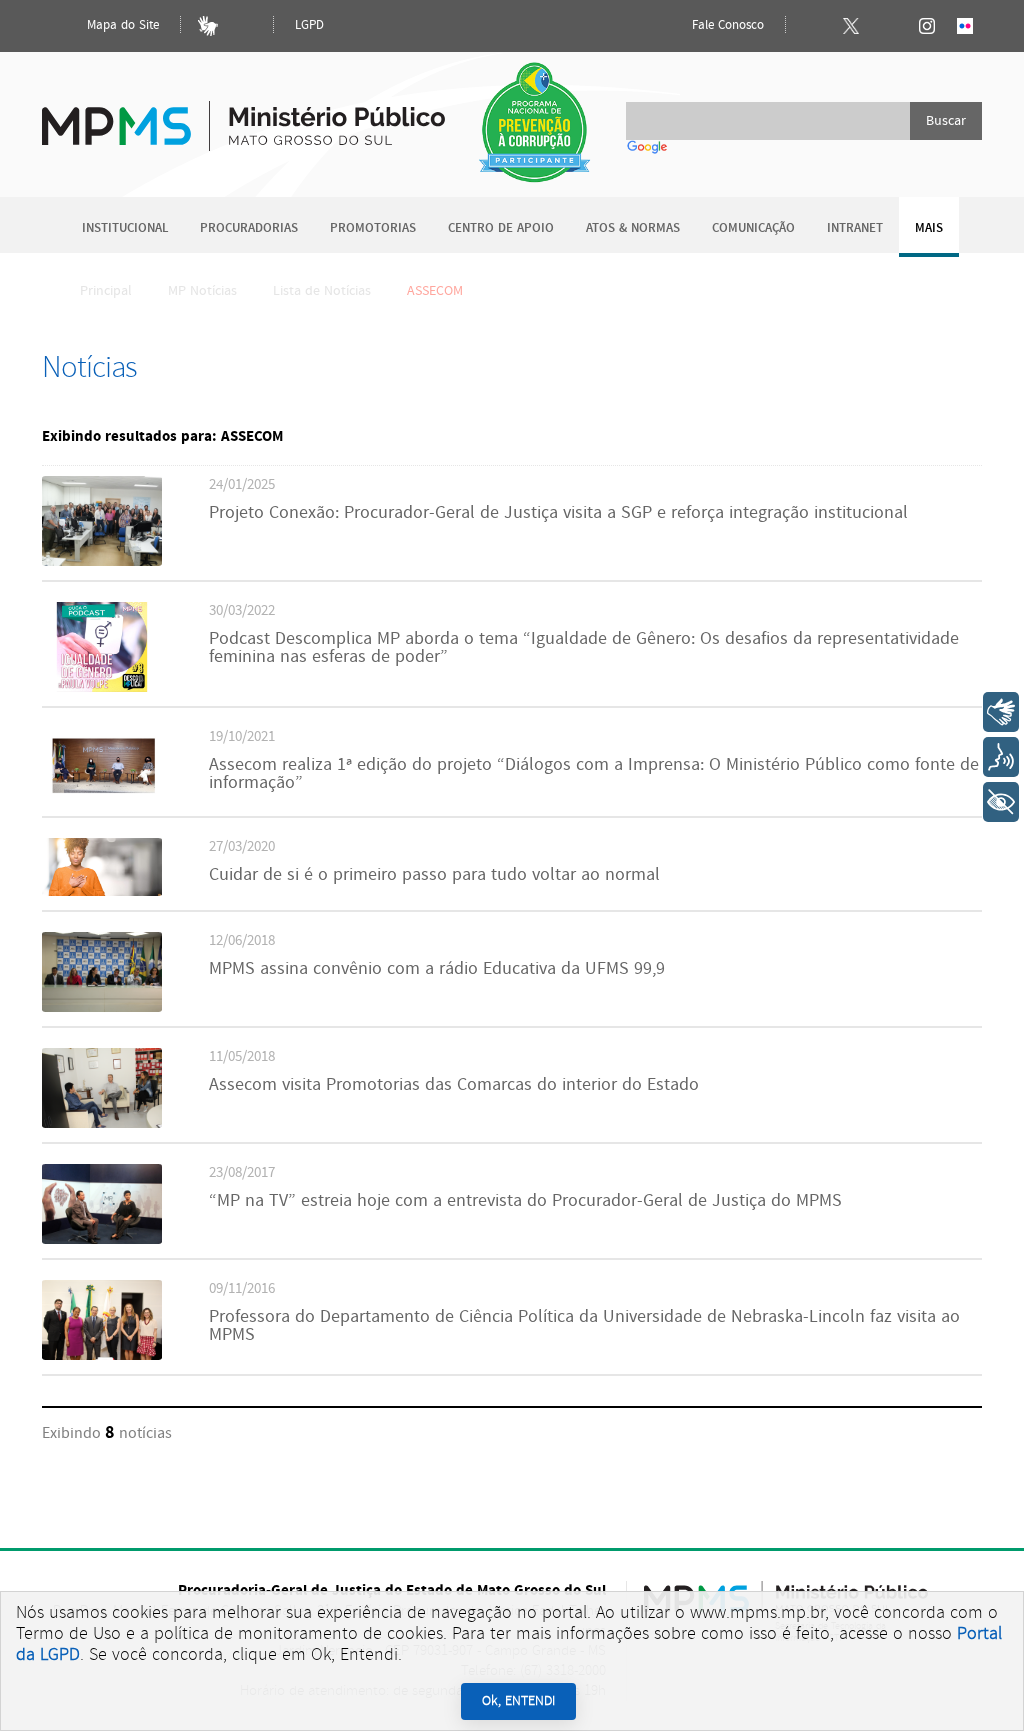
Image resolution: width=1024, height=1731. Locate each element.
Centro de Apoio (501, 228)
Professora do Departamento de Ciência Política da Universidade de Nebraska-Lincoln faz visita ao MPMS (584, 1326)
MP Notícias (202, 291)
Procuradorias (249, 228)
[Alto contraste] (246, 26)
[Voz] (1001, 757)
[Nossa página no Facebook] (813, 26)
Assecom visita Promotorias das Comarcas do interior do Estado (454, 1085)
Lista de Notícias (322, 291)
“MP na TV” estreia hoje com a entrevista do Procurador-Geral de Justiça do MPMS (525, 1201)
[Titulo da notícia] (102, 561)
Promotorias (373, 228)
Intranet (855, 228)
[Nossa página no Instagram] (927, 26)
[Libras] (208, 26)
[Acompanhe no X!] (851, 26)
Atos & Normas (633, 228)
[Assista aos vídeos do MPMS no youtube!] (889, 26)
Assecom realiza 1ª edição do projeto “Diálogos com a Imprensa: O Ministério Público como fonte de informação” (594, 774)
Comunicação (753, 228)
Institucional (125, 228)
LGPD (309, 25)
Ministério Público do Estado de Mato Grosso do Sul (243, 114)
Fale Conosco (726, 25)
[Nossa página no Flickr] (965, 26)
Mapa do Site (121, 25)
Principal (106, 291)
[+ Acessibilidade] (1001, 802)
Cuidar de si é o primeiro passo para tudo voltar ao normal (434, 875)
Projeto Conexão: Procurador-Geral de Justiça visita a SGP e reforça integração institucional (558, 513)
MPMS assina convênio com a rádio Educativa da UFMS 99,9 (437, 969)
